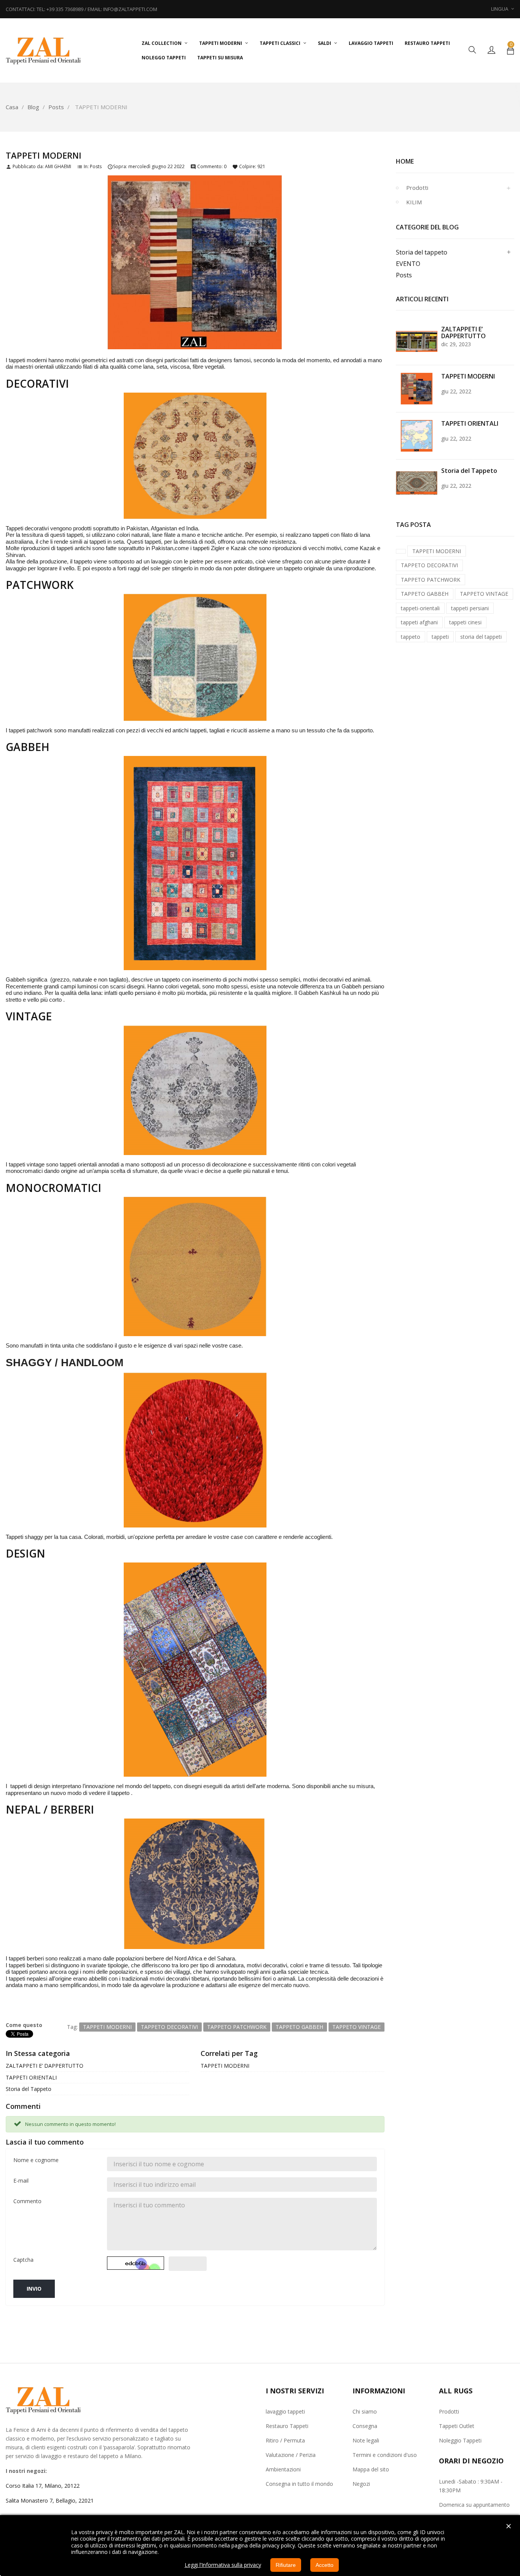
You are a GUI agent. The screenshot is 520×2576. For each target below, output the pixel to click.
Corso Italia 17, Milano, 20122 (43, 2486)
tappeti (440, 637)
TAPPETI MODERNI (225, 2066)
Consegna (365, 2426)
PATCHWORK (40, 585)
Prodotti (417, 188)
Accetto (325, 2565)
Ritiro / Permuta (285, 2440)
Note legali (366, 2440)
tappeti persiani (470, 608)
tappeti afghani (419, 622)
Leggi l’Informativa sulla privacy (223, 2565)
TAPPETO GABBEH (425, 594)
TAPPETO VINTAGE (484, 594)
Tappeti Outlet (457, 2426)
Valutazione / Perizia (291, 2455)
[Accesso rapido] (491, 50)
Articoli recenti (422, 299)
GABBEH (28, 747)
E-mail (21, 2181)
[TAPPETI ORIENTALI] (417, 435)
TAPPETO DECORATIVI (429, 565)
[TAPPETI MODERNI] (417, 388)
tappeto (411, 637)
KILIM (414, 202)
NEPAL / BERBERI (50, 1809)
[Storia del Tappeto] (417, 483)
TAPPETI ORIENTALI (31, 2077)
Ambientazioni (283, 2469)
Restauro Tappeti (287, 2426)
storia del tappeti (481, 637)
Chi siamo (365, 2411)
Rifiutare (286, 2565)
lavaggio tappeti (285, 2411)
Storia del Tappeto (29, 2089)
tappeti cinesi (465, 622)
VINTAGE (29, 1016)
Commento (27, 2201)
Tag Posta (413, 525)
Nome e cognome (36, 2160)
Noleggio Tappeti (460, 2440)
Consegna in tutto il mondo (299, 2484)
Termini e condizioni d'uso (385, 2455)
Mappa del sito (371, 2469)
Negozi (361, 2484)
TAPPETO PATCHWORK (431, 580)
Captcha (23, 2260)
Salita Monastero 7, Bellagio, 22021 (50, 2500)
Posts (96, 166)
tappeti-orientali (420, 608)
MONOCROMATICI (53, 1188)
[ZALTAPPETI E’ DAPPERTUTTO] (417, 341)
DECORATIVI (37, 383)
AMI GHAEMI (58, 166)
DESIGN (26, 1553)
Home (405, 161)
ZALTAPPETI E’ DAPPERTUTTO (45, 2066)
